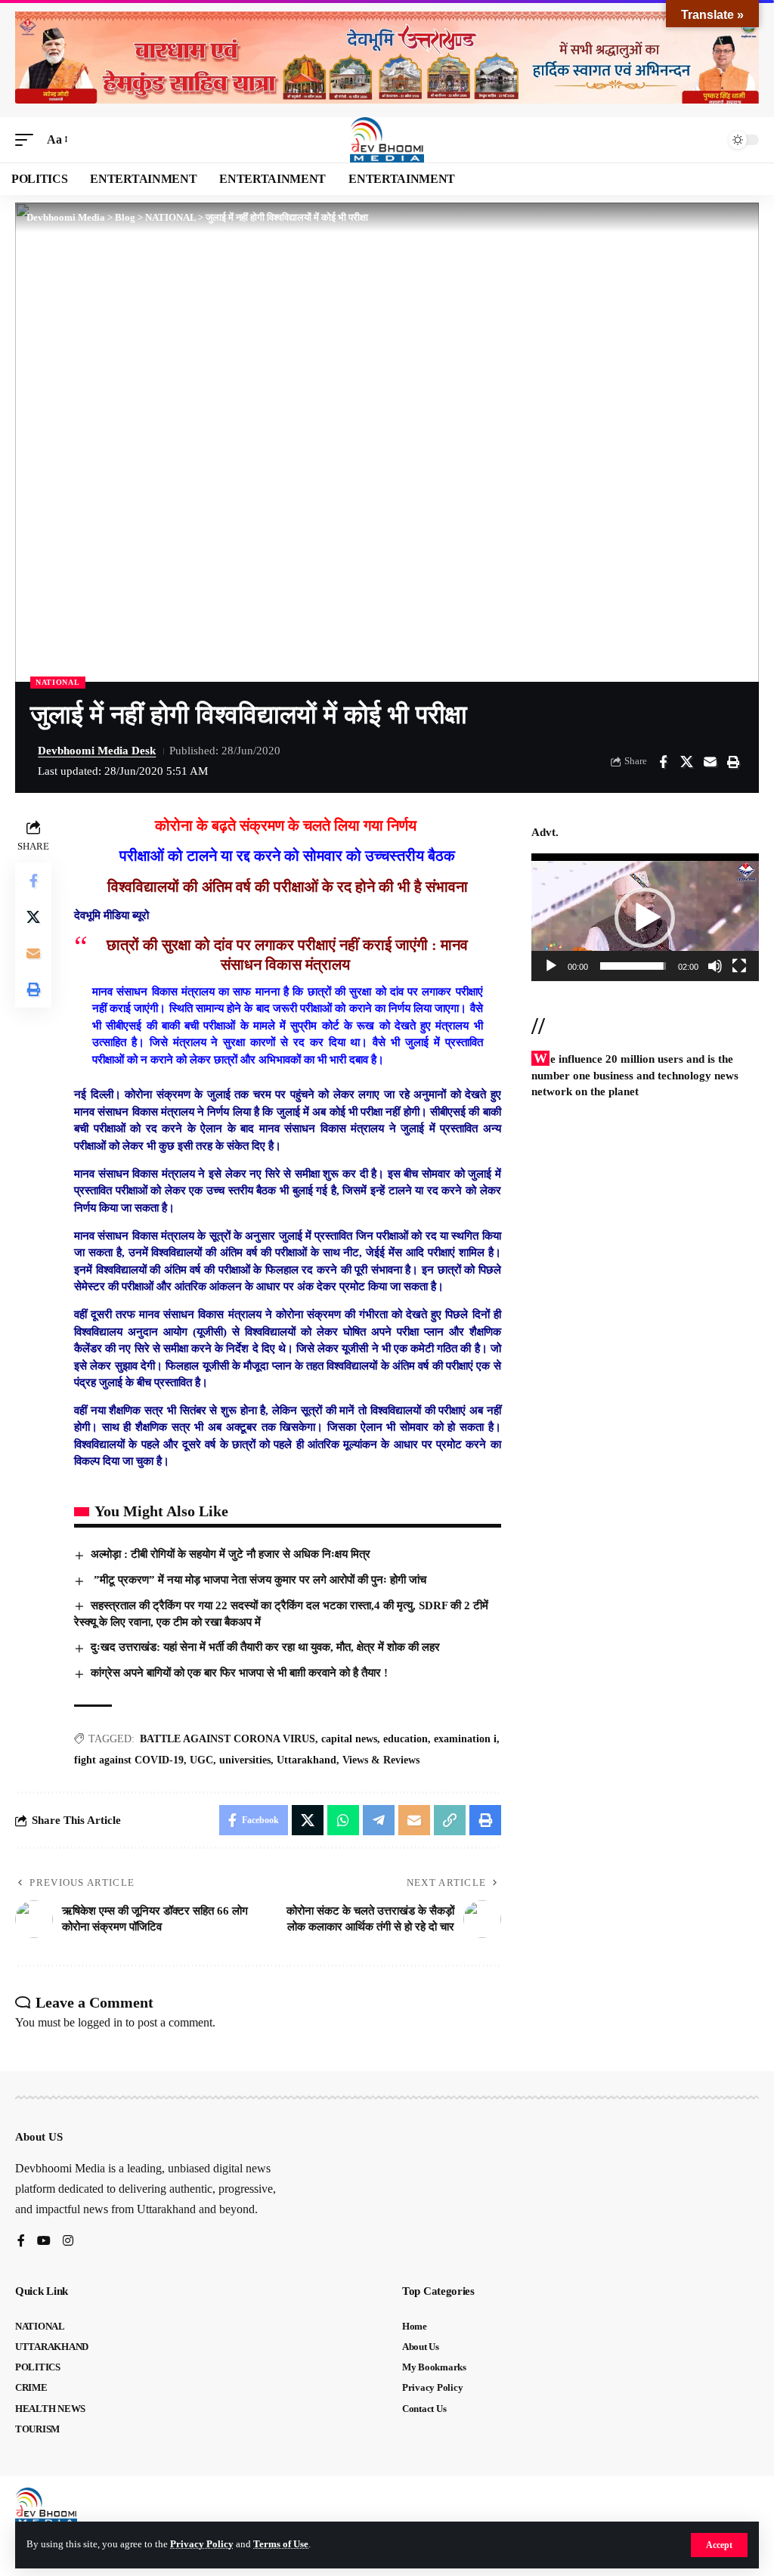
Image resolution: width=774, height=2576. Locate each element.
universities (245, 1760)
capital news (349, 1739)
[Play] (551, 966)
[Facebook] (21, 2242)
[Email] (710, 762)
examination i (465, 1739)
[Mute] (715, 966)
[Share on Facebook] (663, 762)
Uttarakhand (307, 1760)
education (406, 1739)
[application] (645, 917)
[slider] (633, 966)
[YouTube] (44, 2242)
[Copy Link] (450, 1820)
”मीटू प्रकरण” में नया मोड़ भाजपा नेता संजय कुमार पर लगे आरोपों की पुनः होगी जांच (259, 1580)
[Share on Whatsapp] (343, 1820)
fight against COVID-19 (129, 1760)
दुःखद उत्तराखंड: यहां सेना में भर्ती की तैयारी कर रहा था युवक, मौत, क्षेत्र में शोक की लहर (265, 1647)
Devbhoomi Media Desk (97, 751)
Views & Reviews (381, 1760)
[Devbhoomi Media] (387, 140)
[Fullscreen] (739, 966)
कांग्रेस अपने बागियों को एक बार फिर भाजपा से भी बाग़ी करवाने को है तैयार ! (239, 1673)
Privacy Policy (202, 2544)
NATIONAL (58, 682)
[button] (719, 2545)
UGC (201, 1760)
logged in (100, 2022)
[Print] (733, 762)
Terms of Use (281, 2544)
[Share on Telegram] (379, 1820)
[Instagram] (68, 2242)
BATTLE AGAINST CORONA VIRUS (228, 1739)
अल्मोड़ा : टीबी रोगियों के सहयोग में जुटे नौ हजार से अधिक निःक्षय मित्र (231, 1554)
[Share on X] (686, 762)
